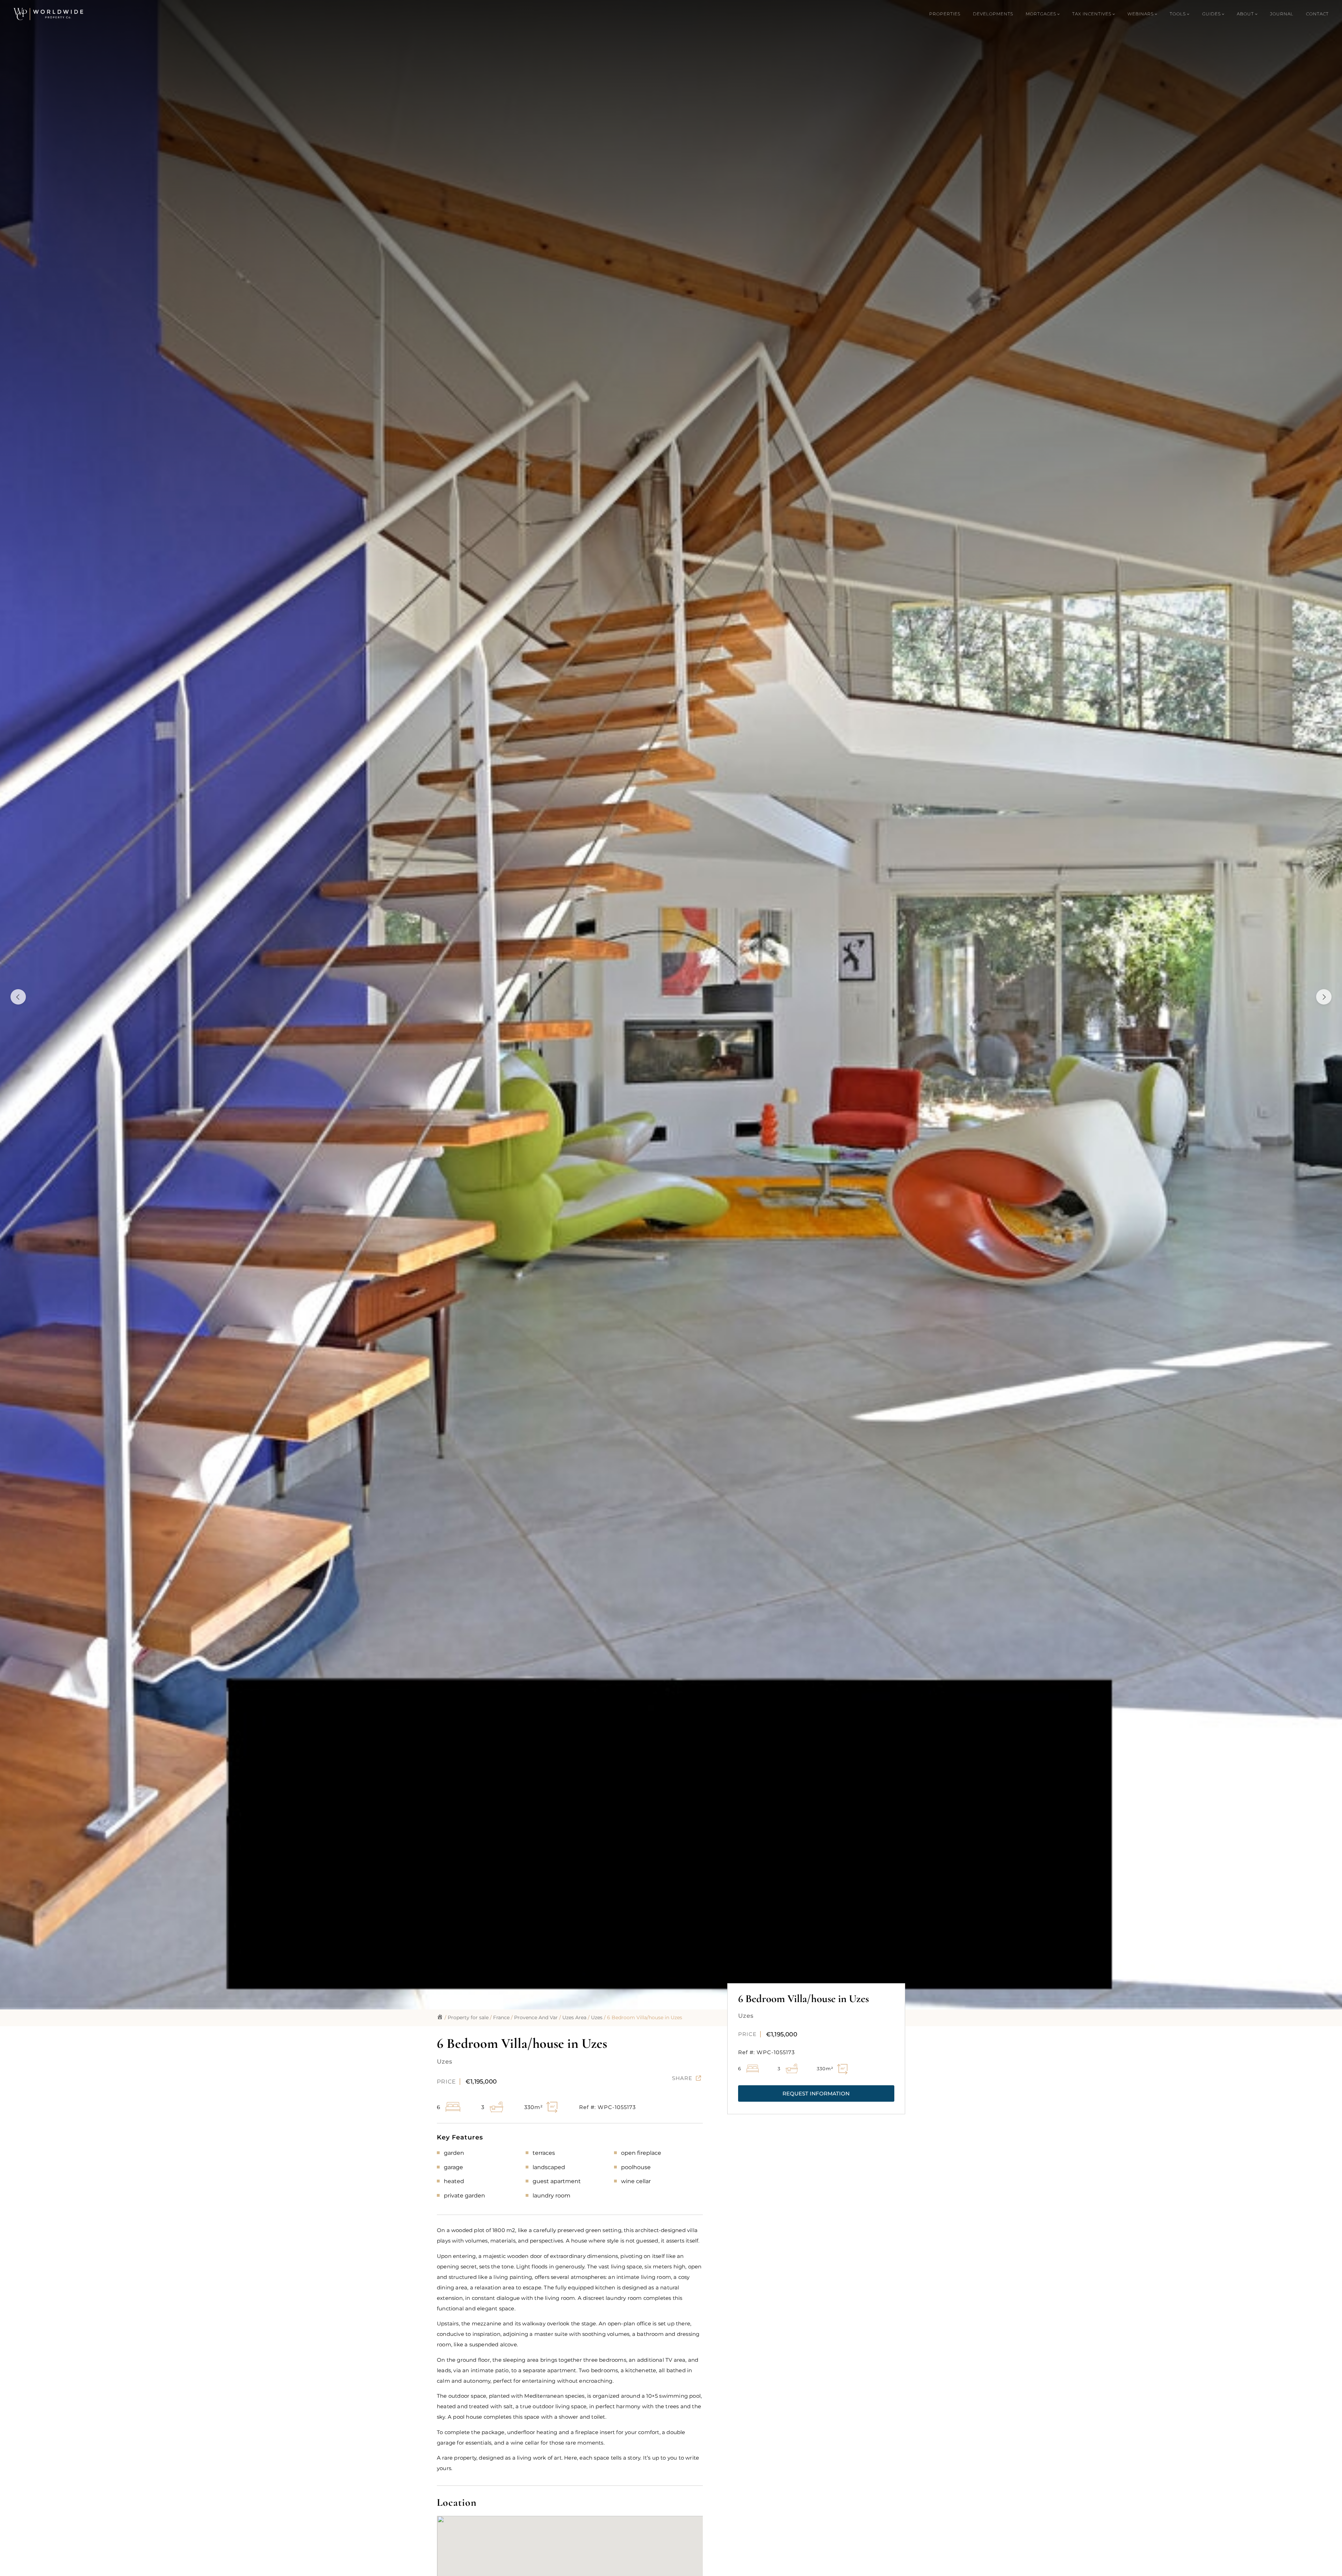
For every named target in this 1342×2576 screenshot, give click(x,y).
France (501, 2017)
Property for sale (468, 2017)
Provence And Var (536, 2017)
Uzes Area (574, 2017)
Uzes (597, 2017)
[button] (816, 2093)
